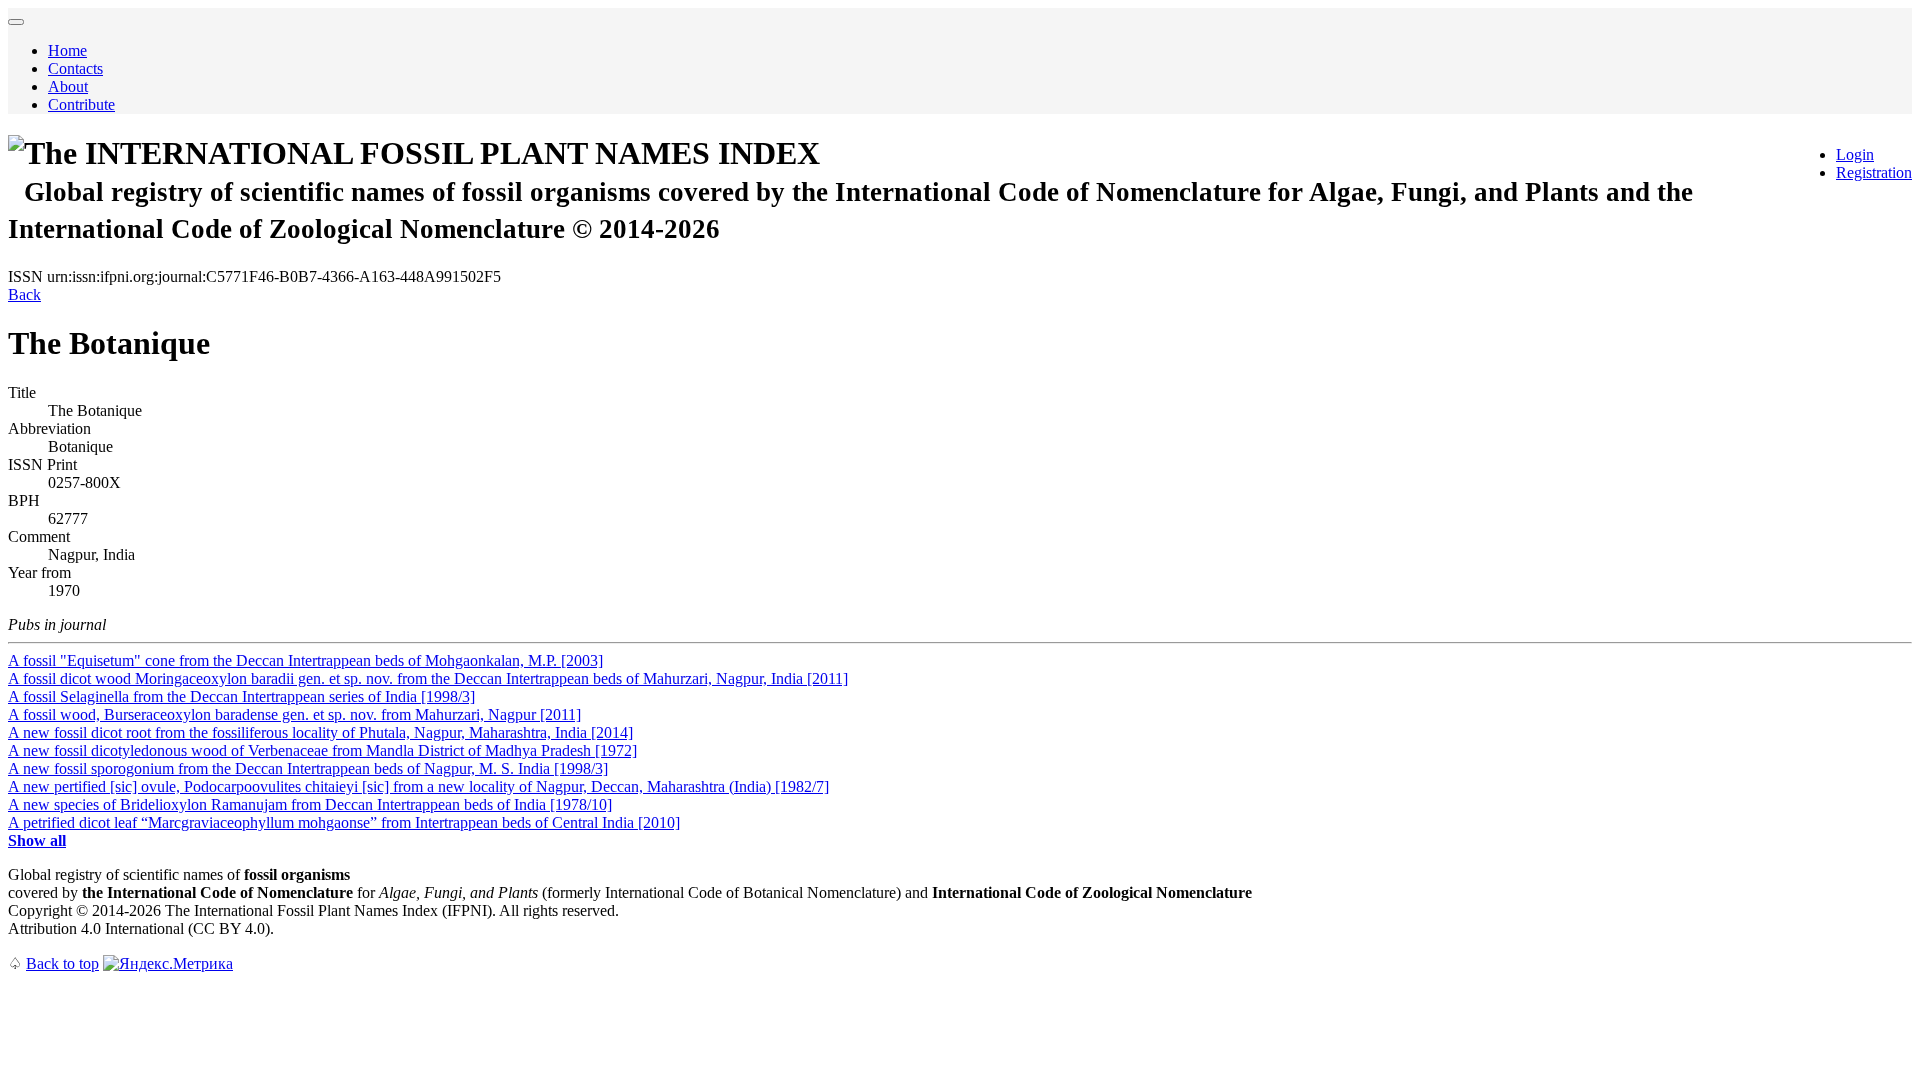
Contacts (75, 68)
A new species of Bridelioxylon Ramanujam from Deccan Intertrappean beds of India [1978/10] (310, 804)
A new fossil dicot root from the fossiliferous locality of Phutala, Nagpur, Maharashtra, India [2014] (320, 732)
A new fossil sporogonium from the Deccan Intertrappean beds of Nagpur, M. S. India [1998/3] (308, 768)
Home (67, 50)
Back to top (62, 963)
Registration (1874, 172)
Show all (37, 840)
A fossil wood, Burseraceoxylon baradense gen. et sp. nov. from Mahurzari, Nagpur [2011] (294, 714)
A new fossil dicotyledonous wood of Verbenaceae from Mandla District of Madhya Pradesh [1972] (322, 750)
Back (24, 294)
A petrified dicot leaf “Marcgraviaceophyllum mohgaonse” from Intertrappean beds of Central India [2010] (344, 822)
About (68, 86)
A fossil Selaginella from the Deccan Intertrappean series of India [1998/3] (241, 696)
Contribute (81, 104)
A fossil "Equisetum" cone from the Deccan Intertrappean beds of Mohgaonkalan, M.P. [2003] (305, 660)
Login (1855, 154)
